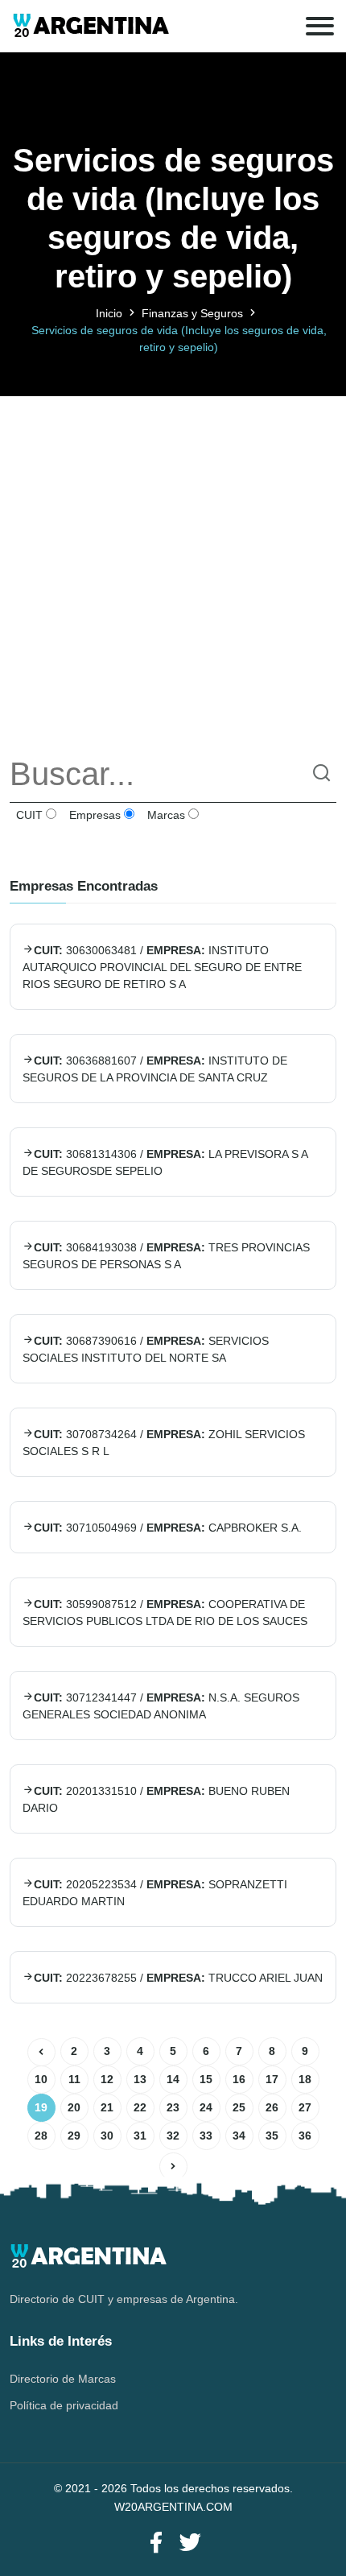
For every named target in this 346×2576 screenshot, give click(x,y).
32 (173, 2136)
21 (107, 2107)
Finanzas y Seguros (192, 313)
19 (41, 2107)
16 (239, 2079)
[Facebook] (156, 2543)
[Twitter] (190, 2543)
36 (305, 2136)
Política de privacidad (64, 2405)
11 (74, 2079)
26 (272, 2107)
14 (173, 2079)
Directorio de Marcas (63, 2379)
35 (272, 2136)
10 (41, 2079)
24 (206, 2107)
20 (74, 2107)
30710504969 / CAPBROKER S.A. (168, 1528)
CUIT (28, 815)
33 (206, 2136)
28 (41, 2136)
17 (272, 2079)
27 (305, 2107)
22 (140, 2107)
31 (140, 2136)
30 (107, 2136)
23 (173, 2107)
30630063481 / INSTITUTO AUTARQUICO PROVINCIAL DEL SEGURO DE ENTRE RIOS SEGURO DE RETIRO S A (162, 967)
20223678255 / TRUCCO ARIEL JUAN (178, 1978)
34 (239, 2136)
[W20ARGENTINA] (91, 26)
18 (305, 2079)
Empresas (93, 815)
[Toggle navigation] (320, 26)
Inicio (109, 313)
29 (74, 2136)
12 (107, 2079)
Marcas (165, 815)
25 (239, 2107)
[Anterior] (41, 2052)
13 (140, 2079)
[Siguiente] (173, 2167)
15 (206, 2079)
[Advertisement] (173, 569)
